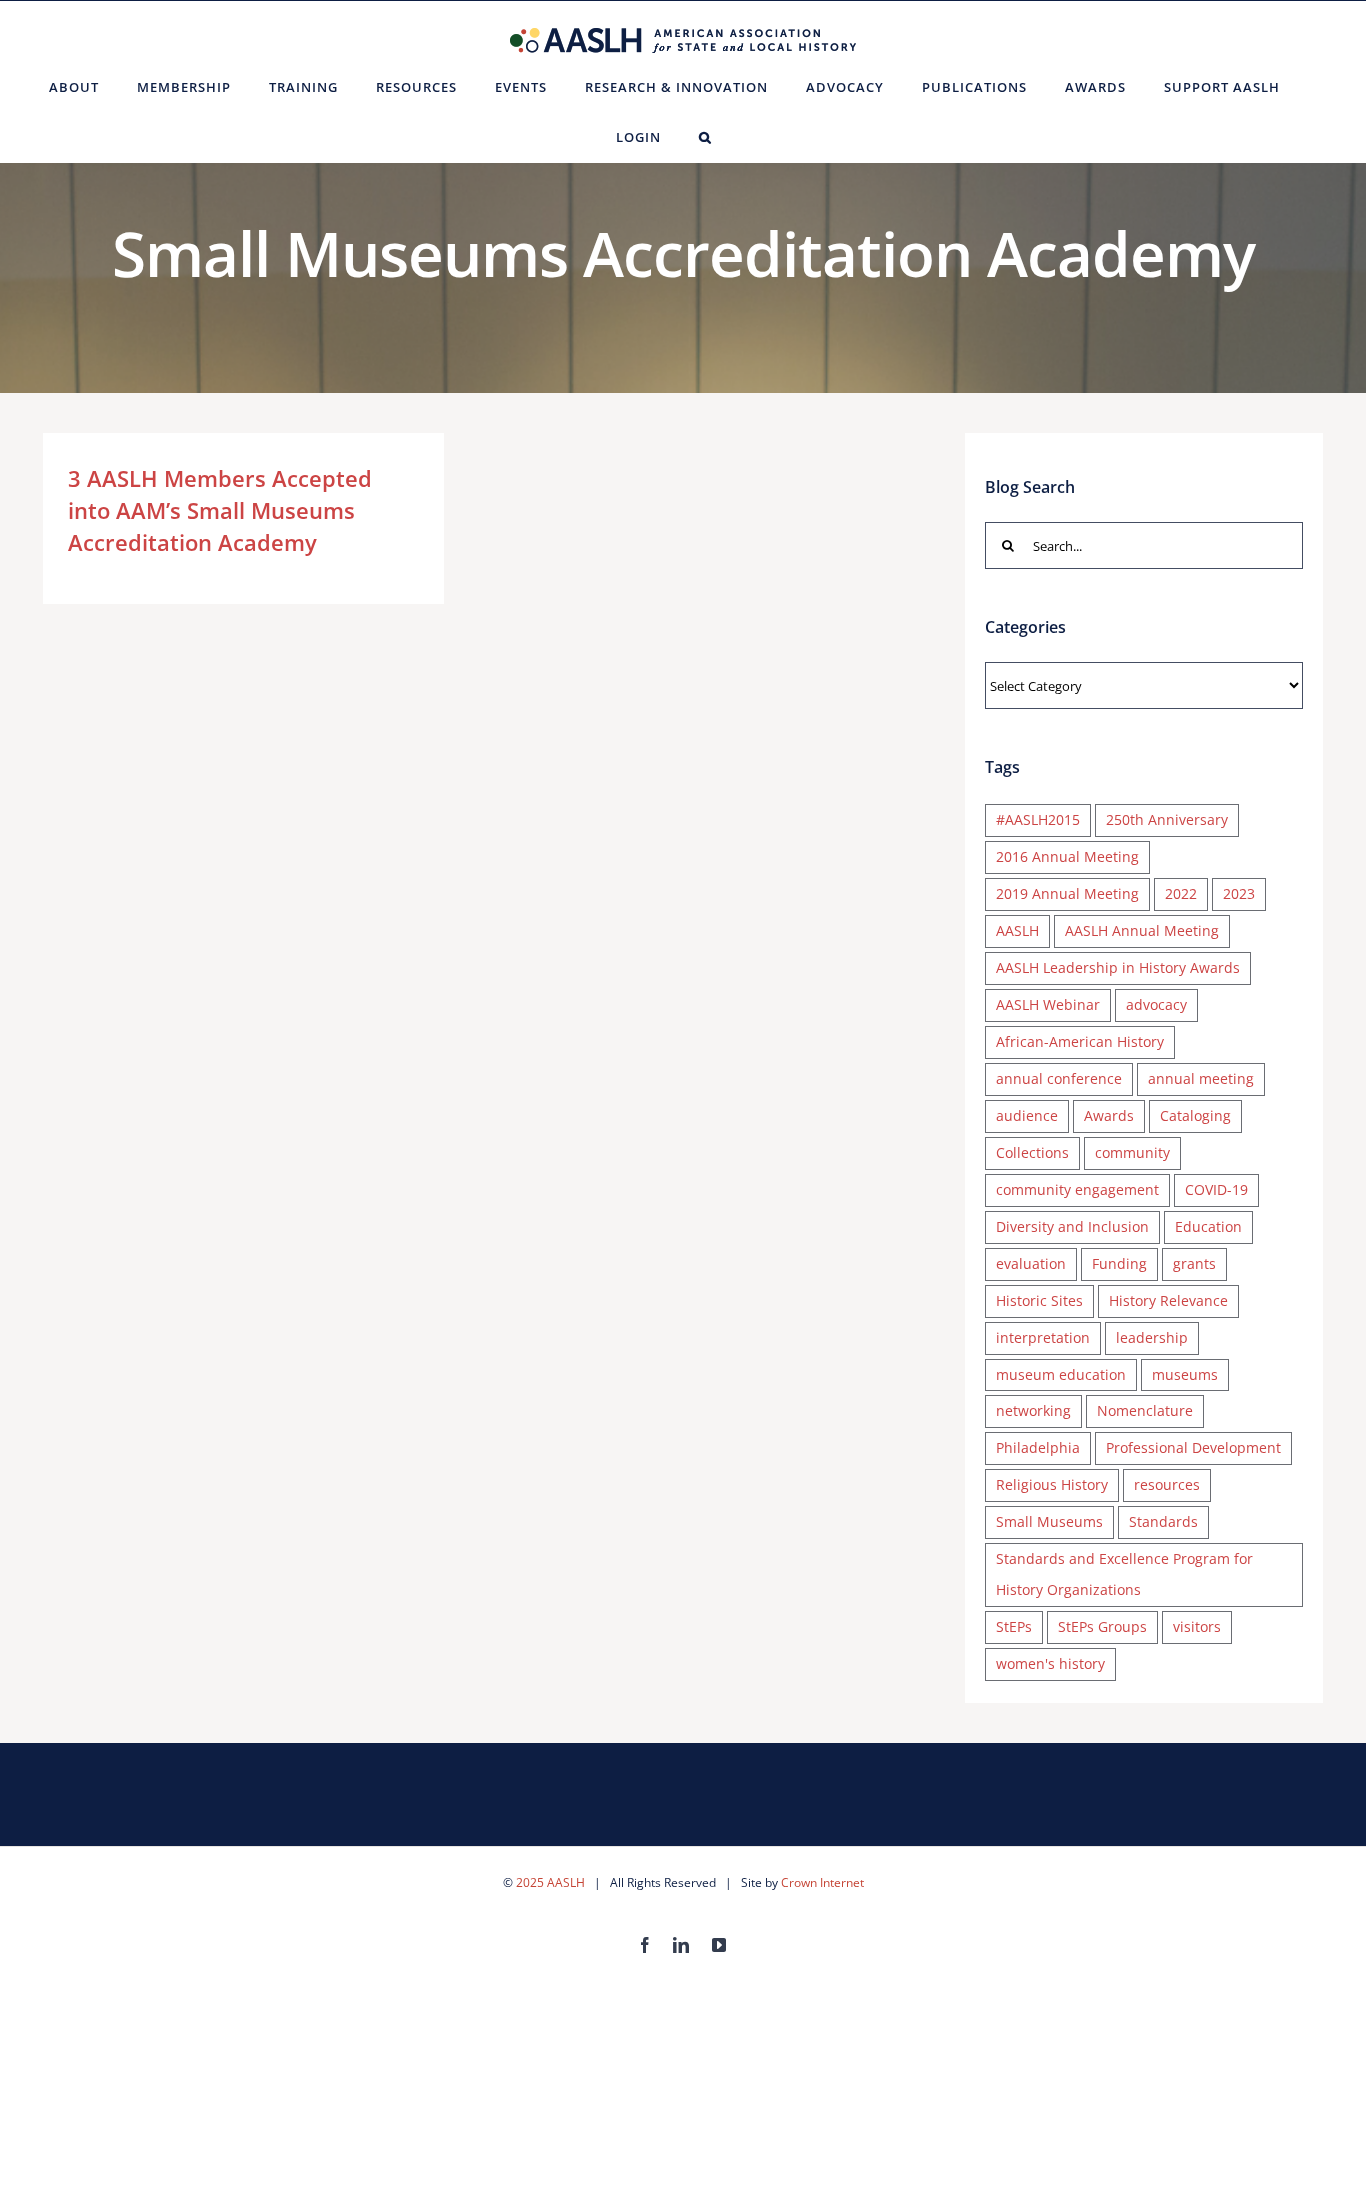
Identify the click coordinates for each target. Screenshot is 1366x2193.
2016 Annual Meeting (1067, 856)
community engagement (1077, 1189)
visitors (1197, 1626)
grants (1194, 1263)
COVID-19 (1216, 1189)
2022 (1181, 893)
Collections (1032, 1152)
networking (1033, 1410)
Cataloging (1195, 1115)
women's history (1050, 1663)
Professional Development (1193, 1447)
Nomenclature (1145, 1410)
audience (1027, 1115)
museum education (1061, 1374)
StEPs (1014, 1626)
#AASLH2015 (1038, 819)
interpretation (1043, 1337)
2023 (1239, 893)
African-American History (1080, 1041)
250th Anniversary (1167, 819)
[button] (705, 137)
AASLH (1017, 930)
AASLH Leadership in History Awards (1118, 967)
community (1132, 1152)
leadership (1152, 1337)
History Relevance (1168, 1300)
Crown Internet (822, 1882)
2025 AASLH (550, 1882)
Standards (1163, 1521)
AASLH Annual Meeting (1142, 930)
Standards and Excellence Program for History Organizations (1124, 1574)
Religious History (1052, 1484)
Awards (1109, 1115)
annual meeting (1201, 1078)
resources (1167, 1484)
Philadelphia (1038, 1447)
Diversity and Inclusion (1072, 1226)
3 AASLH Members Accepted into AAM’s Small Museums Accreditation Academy (220, 510)
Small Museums (1049, 1521)
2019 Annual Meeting (1067, 893)
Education (1208, 1226)
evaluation (1031, 1263)
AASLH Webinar (1048, 1004)
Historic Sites (1039, 1300)
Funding (1119, 1263)
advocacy (1156, 1004)
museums (1185, 1374)
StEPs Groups (1102, 1626)
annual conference (1059, 1078)
